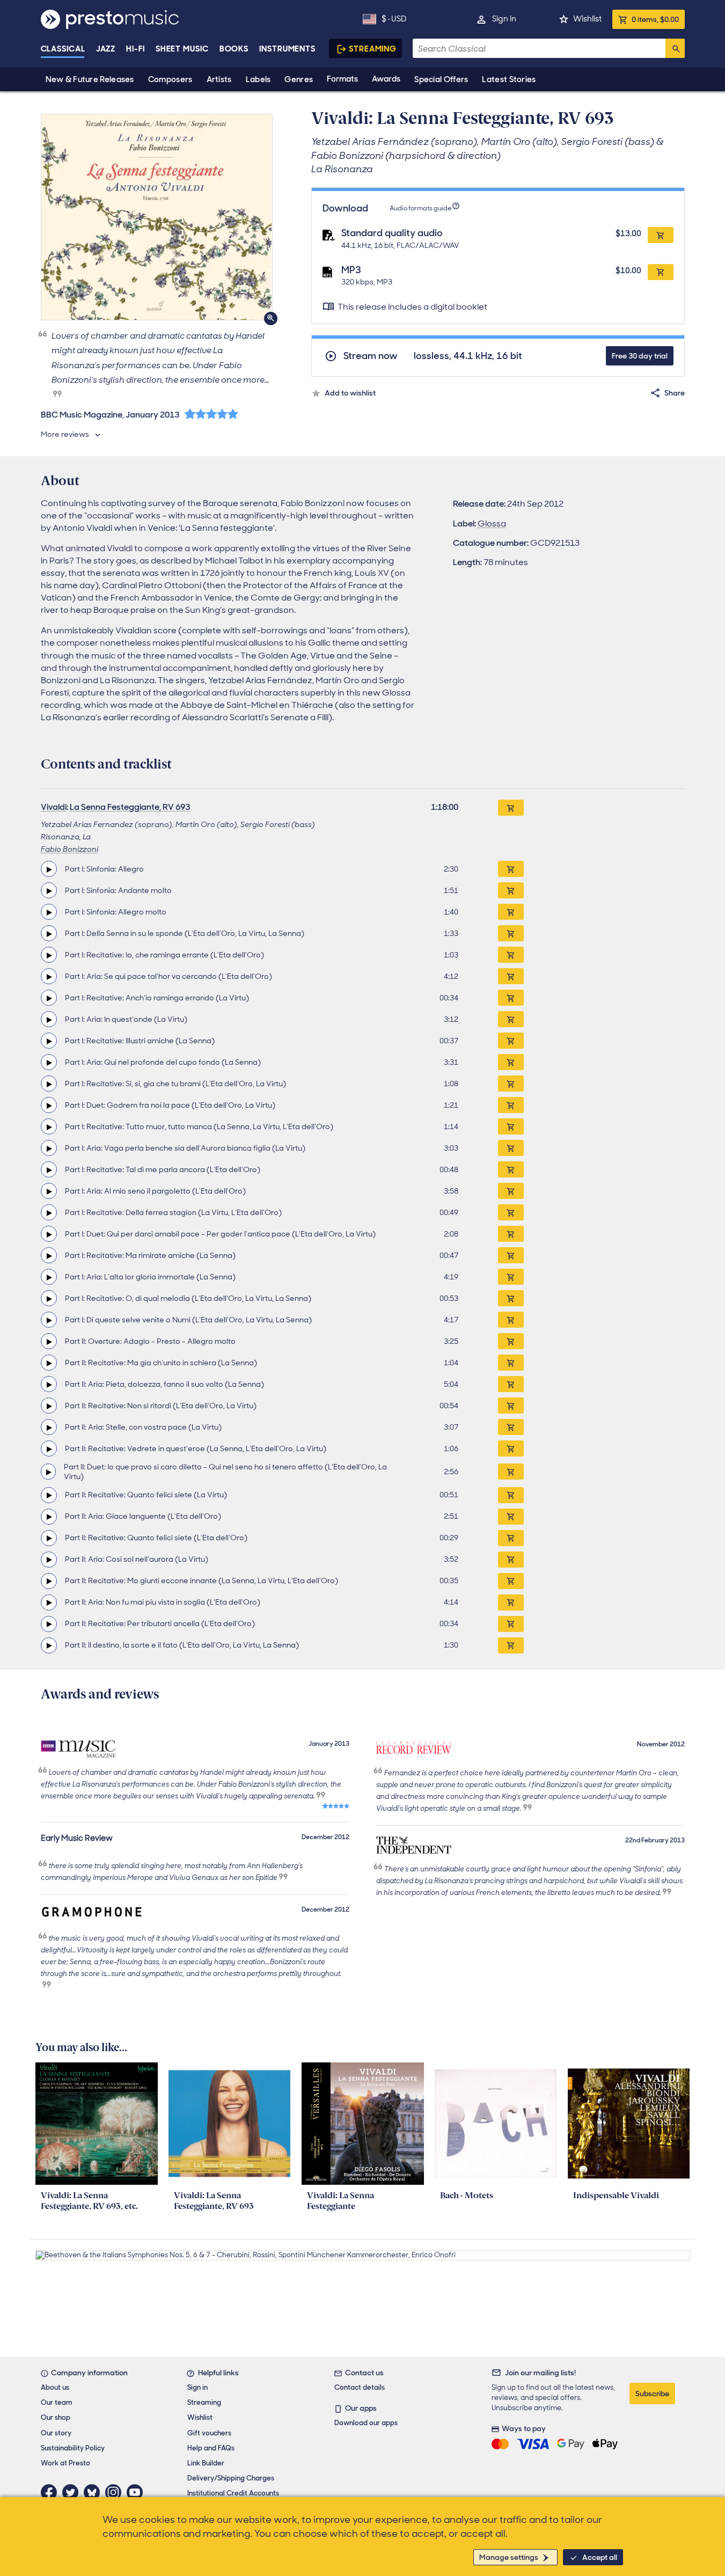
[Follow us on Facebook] (52, 2492)
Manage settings (509, 2557)
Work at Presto (65, 2463)
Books (234, 49)
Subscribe (652, 2394)
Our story (56, 2433)
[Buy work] (511, 808)
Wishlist (587, 19)
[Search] (675, 48)
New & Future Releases (90, 79)
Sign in (504, 19)
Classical (63, 49)
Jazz (106, 49)
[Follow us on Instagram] (116, 2492)
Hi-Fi (136, 49)
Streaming (373, 49)
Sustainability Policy (73, 2448)
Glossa (492, 524)
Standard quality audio (392, 233)
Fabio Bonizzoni (69, 849)
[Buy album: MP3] (661, 272)
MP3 (351, 270)
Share (675, 393)
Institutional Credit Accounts (233, 2493)
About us (55, 2387)
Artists (219, 79)
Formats (342, 79)
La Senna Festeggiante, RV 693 (130, 807)
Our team (57, 2402)
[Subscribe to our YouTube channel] (137, 2492)
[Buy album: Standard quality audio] (661, 235)
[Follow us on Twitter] (73, 2492)
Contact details (360, 2387)
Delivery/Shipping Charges (231, 2478)
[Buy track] (511, 869)
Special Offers (441, 79)
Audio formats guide (420, 208)
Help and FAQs (211, 2448)
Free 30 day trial (640, 356)
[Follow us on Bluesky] (94, 2492)
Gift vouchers (209, 2433)
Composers (170, 79)
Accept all (600, 2557)
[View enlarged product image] (157, 217)
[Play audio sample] (49, 869)
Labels (258, 79)
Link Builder (206, 2463)
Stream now (371, 356)
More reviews (65, 434)
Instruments (287, 49)
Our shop (56, 2417)
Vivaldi (54, 807)
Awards (386, 79)
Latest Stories (509, 79)
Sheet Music (182, 49)
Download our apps (366, 2423)
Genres (299, 79)
